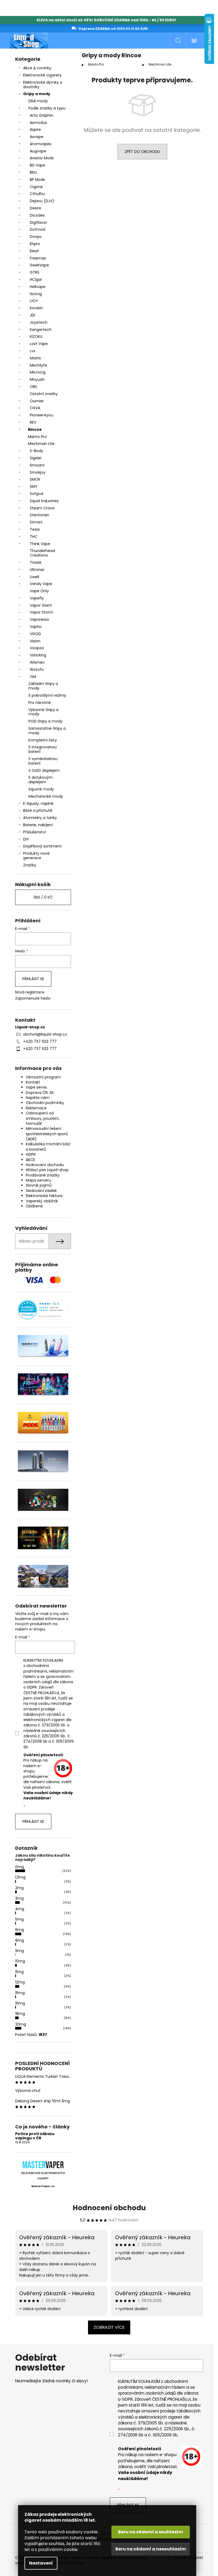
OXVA (35, 408)
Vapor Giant (41, 605)
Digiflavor (38, 222)
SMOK (35, 479)
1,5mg (20, 1877)
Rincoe (35, 429)
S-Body (36, 451)
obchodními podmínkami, (36, 1668)
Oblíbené (34, 1206)
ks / (43, 897)
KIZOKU (36, 336)
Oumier (37, 401)
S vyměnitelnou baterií (43, 761)
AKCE (30, 1160)
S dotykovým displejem (41, 780)
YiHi (33, 677)
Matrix (35, 358)
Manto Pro (37, 437)
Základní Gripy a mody (43, 686)
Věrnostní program (43, 1077)
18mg (20, 2014)
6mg (20, 1930)
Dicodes (37, 215)
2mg (19, 1888)
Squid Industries (44, 501)
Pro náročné (40, 703)
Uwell (34, 577)
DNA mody (38, 101)
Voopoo (37, 648)
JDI (32, 315)
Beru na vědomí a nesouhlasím (151, 2549)
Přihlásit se (33, 979)
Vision (35, 641)
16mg (20, 2003)
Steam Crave (42, 508)
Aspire (35, 129)
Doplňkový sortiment (42, 846)
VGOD (35, 634)
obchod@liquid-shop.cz (45, 1034)
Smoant (37, 465)
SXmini (36, 522)
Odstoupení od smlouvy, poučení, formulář (43, 1118)
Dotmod (37, 229)
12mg (20, 1982)
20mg (21, 2024)
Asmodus (38, 123)
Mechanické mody (46, 796)
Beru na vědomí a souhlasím (150, 2532)
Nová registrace (30, 992)
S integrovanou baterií (43, 749)
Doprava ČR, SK (40, 1093)
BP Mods (37, 180)
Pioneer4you (41, 415)
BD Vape (37, 165)
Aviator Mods (42, 158)
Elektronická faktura (44, 1196)
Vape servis (36, 1087)
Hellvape (38, 287)
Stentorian (39, 515)
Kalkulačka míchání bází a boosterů (48, 1147)
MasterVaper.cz (43, 2186)
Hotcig (36, 294)
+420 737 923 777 (40, 1041)
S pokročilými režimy (47, 695)
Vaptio (36, 627)
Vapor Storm (41, 612)
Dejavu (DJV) (42, 201)
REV (33, 422)
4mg (20, 1909)
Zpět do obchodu (142, 152)
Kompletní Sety (43, 740)
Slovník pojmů (39, 1185)
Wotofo (37, 670)
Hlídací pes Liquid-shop (47, 1170)
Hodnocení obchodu (45, 1165)
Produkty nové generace (36, 856)
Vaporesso (39, 619)
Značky (30, 865)
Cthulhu (37, 194)
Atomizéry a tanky (40, 818)
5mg (19, 1919)
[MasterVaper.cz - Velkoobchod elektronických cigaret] (43, 2165)
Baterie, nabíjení (38, 825)
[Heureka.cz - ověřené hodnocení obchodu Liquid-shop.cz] (43, 1310)
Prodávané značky (43, 1175)
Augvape (38, 151)
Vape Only (39, 591)
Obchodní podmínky (45, 1103)
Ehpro (35, 244)
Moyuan (37, 379)
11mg (19, 1972)
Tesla (35, 529)
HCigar (36, 279)
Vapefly (37, 598)
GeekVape (39, 265)
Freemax (38, 258)
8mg (20, 1940)
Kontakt (33, 1082)
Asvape (37, 137)
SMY (34, 486)
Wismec (37, 662)
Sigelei (36, 458)
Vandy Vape (41, 584)
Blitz (33, 172)
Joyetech (39, 322)
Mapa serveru (38, 1180)
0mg (20, 1867)
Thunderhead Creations (42, 553)
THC (34, 537)
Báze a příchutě (38, 810)
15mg (20, 1993)
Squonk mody (41, 789)
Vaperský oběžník (42, 1201)
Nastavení (41, 2563)
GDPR (31, 1154)
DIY (26, 839)
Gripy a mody (37, 94)
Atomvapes (41, 144)
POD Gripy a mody (45, 721)
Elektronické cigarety (42, 75)
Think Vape (40, 544)
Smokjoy (38, 472)
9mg (20, 1951)
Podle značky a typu (47, 108)
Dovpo (36, 237)
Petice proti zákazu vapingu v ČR (35, 2136)
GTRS (35, 272)
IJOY (34, 301)
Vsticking (38, 655)
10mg (20, 1961)
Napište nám (38, 1098)
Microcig (38, 372)
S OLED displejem (44, 770)
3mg (19, 1898)
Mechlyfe (38, 365)
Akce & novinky (37, 68)
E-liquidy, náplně (38, 804)
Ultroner (37, 570)
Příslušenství (35, 832)
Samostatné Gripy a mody (47, 731)
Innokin (36, 308)
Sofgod (36, 494)
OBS (33, 387)
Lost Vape (39, 344)
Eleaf (34, 251)
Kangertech (41, 330)
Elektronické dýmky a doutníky (43, 85)
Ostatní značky (44, 394)
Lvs (33, 351)
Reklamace (36, 1108)
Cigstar (36, 187)
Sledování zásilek (41, 1191)
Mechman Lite (41, 444)
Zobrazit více (109, 2327)
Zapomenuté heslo (33, 998)
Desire (35, 208)
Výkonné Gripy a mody (43, 712)
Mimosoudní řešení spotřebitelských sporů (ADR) (47, 1134)
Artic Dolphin (41, 115)
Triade (36, 562)
